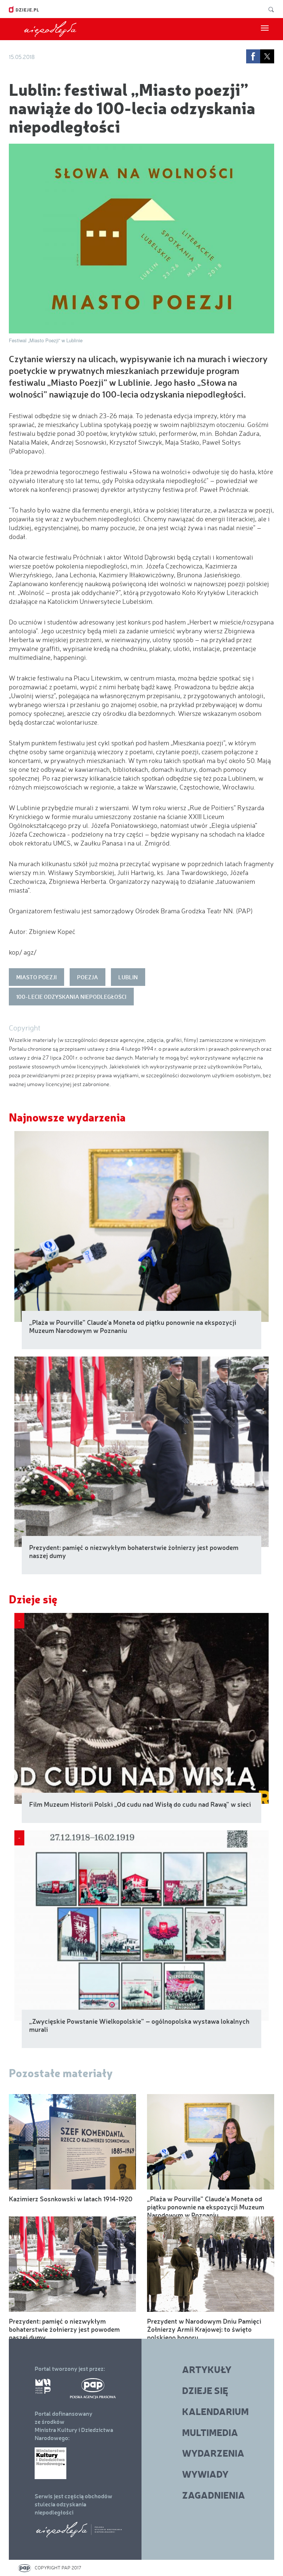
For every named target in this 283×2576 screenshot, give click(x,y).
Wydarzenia (213, 2453)
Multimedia (210, 2432)
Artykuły (207, 2369)
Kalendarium (215, 2411)
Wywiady (205, 2474)
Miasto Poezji (36, 977)
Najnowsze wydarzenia (67, 1117)
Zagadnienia (214, 2495)
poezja (88, 977)
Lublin (128, 977)
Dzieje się (33, 1599)
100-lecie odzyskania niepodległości (71, 997)
